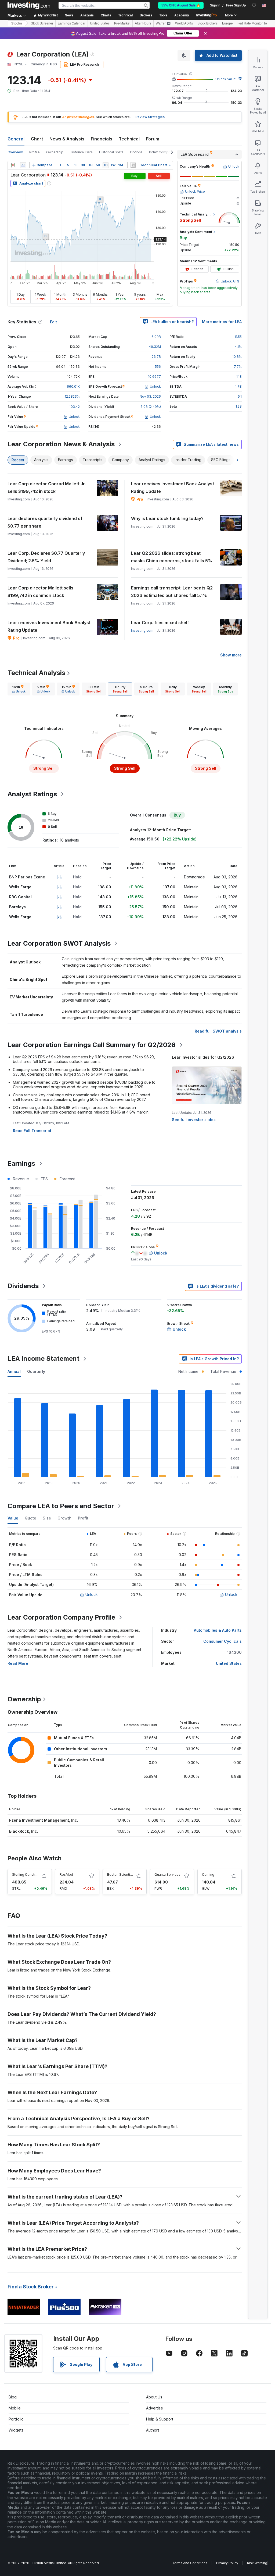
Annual (14, 1371)
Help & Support (160, 2419)
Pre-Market (122, 23)
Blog (13, 2397)
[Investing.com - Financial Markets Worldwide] (29, 5)
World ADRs (184, 23)
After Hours (143, 23)
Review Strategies (150, 117)
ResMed (66, 1874)
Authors (153, 2430)
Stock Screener (42, 23)
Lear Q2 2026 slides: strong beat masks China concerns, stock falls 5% (172, 557)
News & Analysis (67, 139)
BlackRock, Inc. (24, 1831)
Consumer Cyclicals (222, 1641)
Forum (153, 139)
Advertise (155, 2408)
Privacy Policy (227, 2563)
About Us (154, 2397)
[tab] (19, 689)
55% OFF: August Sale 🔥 (181, 5)
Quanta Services (167, 1874)
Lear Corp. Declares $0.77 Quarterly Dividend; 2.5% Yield (46, 557)
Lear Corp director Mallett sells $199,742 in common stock (40, 592)
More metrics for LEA (222, 322)
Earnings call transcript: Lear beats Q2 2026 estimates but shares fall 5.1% (172, 592)
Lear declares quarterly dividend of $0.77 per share (45, 522)
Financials (102, 139)
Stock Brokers (207, 23)
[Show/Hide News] (133, 165)
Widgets (16, 2430)
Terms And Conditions (190, 2563)
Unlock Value (226, 79)
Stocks (17, 23)
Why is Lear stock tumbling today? (167, 518)
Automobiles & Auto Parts (218, 1630)
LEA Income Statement (44, 1358)
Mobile (15, 2408)
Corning (208, 1874)
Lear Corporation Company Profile (61, 1617)
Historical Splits (111, 152)
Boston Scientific (121, 1874)
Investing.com (142, 630)
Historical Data (81, 152)
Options (136, 152)
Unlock (92, 1594)
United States (100, 23)
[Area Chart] (23, 165)
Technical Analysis (36, 673)
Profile (35, 152)
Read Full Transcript (32, 1131)
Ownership (55, 152)
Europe (227, 23)
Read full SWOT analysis (218, 1031)
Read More (18, 1663)
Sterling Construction (29, 1874)
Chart (37, 139)
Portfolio (16, 2419)
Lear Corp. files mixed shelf (160, 623)
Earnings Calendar (72, 23)
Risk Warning (257, 2563)
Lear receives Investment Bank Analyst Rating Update (173, 487)
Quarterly (36, 1371)
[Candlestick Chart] (13, 165)
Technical (129, 139)
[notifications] (254, 5)
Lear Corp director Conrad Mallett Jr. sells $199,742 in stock (47, 487)
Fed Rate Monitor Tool (254, 23)
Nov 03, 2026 (150, 396)
